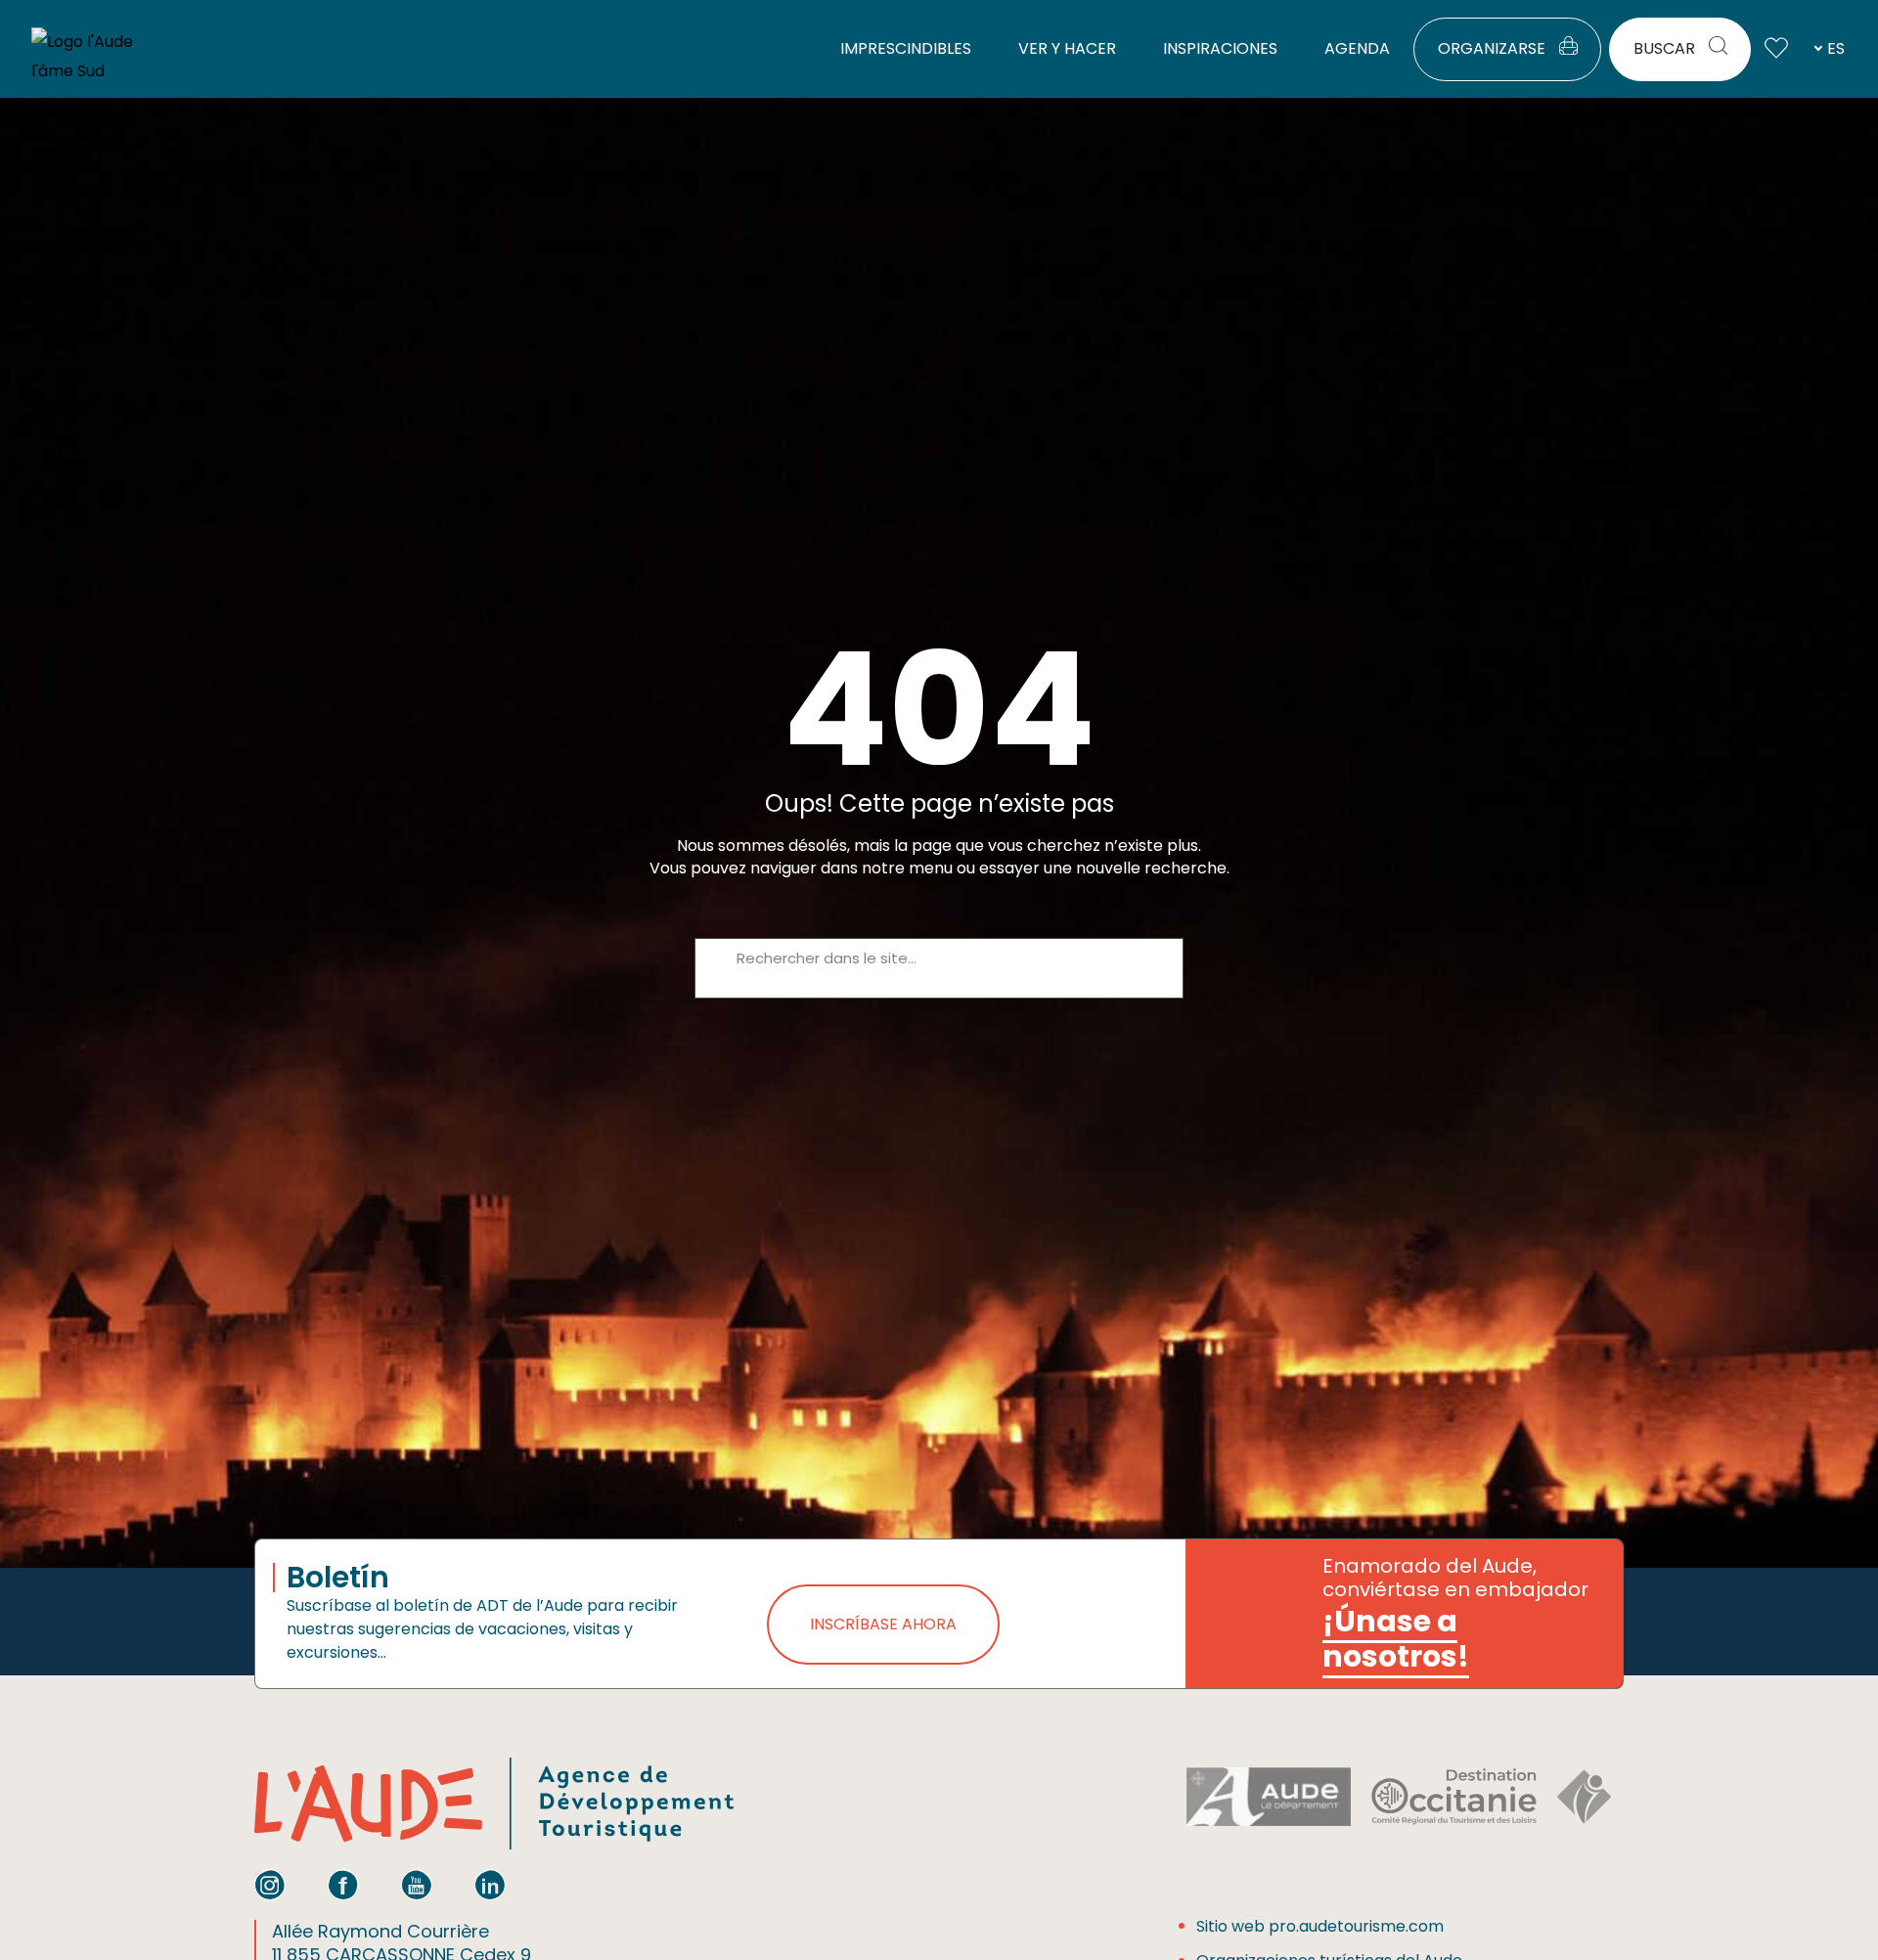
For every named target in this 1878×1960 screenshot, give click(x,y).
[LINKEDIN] (490, 1885)
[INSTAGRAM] (270, 1885)
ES (1836, 48)
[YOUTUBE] (417, 1885)
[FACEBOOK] (343, 1885)
